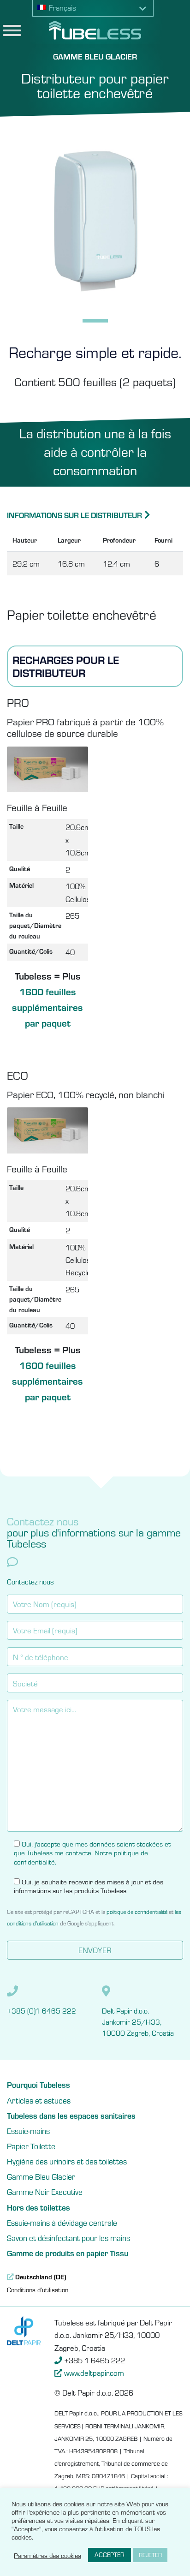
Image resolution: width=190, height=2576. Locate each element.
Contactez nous (30, 1581)
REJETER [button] (150, 2555)
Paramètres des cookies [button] (47, 2555)
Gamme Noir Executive (45, 2192)
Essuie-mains (28, 2131)
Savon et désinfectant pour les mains (68, 2238)
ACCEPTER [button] (110, 2555)
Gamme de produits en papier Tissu (68, 2253)
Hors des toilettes (39, 2207)
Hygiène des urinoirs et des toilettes (67, 2161)
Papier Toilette (31, 2146)
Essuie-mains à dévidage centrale (62, 2223)
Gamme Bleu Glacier (41, 2176)
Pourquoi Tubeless (39, 2085)
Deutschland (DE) (40, 2277)
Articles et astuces (39, 2100)
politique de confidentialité (137, 1911)
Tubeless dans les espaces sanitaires (71, 2116)
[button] (93, 8)
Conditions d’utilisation (38, 2289)
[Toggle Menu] (12, 30)
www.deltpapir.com (94, 2373)
